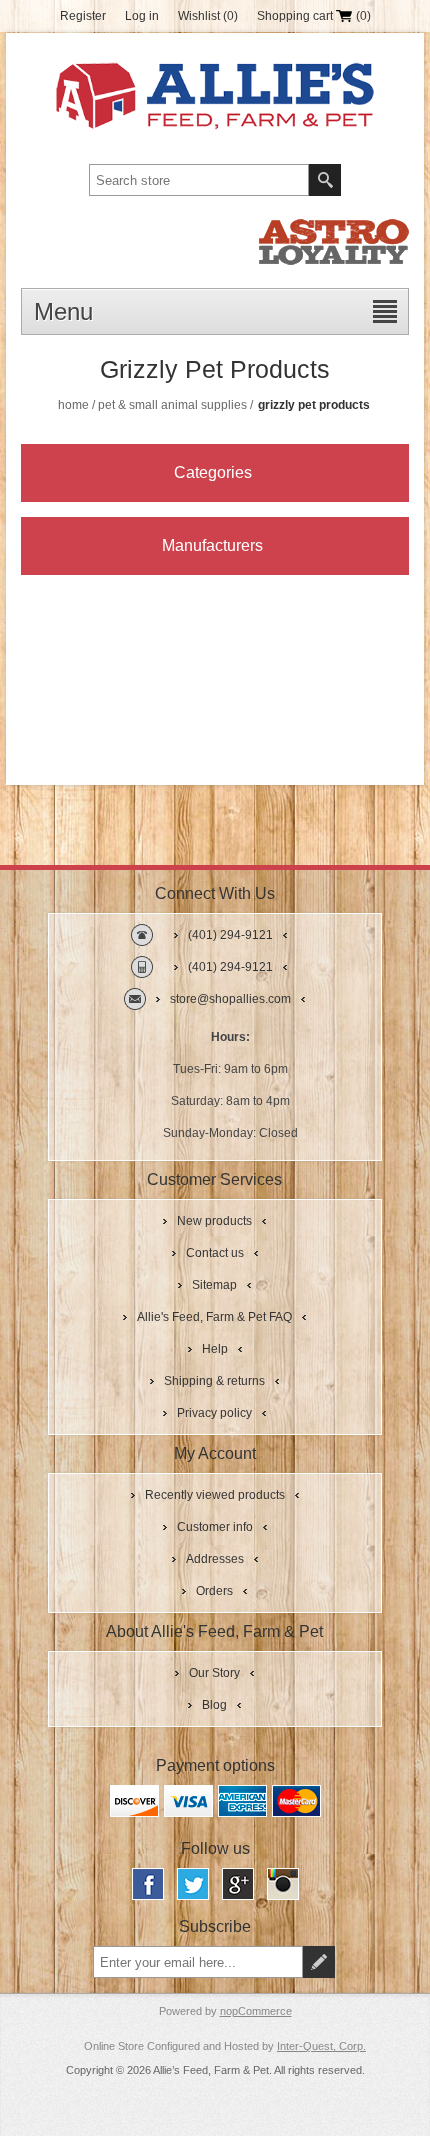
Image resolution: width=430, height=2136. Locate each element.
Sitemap (214, 1285)
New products (214, 1221)
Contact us (215, 1253)
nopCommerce (256, 2011)
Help (215, 1349)
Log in (142, 16)
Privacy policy (214, 1413)
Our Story (214, 1673)
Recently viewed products (215, 1495)
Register (83, 16)
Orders (214, 1591)
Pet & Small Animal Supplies (172, 405)
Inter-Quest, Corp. (321, 2046)
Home (73, 405)
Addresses (215, 1559)
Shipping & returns (214, 1381)
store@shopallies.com (230, 999)
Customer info (215, 1527)
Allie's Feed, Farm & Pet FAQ (214, 1317)
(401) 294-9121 (230, 935)
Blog (214, 1705)
